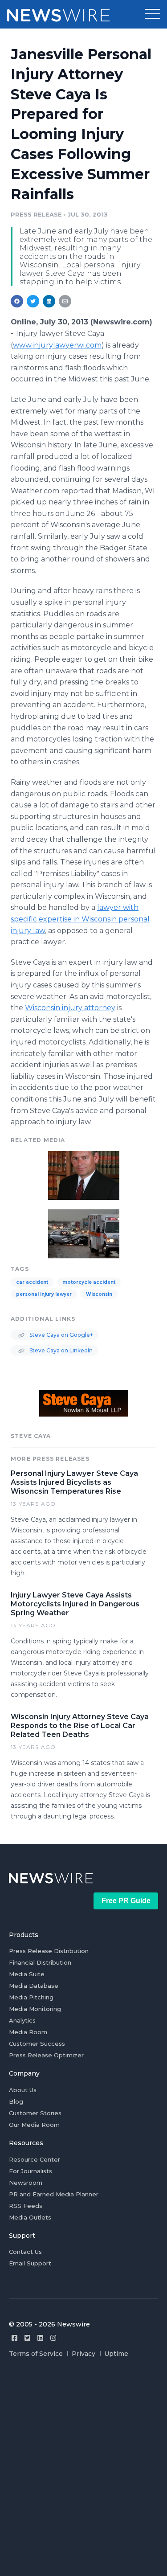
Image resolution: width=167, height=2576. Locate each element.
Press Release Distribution (49, 1951)
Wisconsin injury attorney (70, 1008)
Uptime (116, 2354)
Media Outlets (30, 2217)
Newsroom (26, 2183)
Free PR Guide (126, 1901)
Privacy (83, 2354)
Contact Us (25, 2252)
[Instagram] (53, 2338)
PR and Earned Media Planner (54, 2194)
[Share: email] (65, 301)
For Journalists (31, 2171)
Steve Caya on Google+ (61, 1335)
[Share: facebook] (17, 301)
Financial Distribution (40, 1962)
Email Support (30, 2263)
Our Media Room (34, 2125)
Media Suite (27, 1974)
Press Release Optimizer (46, 2055)
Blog (16, 2101)
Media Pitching (31, 1997)
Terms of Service (36, 2354)
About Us (23, 2090)
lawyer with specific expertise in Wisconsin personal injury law (80, 919)
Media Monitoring (35, 2009)
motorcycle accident (89, 1282)
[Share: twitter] (33, 301)
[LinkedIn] (40, 2338)
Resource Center (35, 2159)
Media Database (34, 1986)
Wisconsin (99, 1294)
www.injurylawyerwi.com (57, 345)
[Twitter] (27, 2338)
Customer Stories (35, 2113)
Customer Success (37, 2044)
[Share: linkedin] (49, 301)
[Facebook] (14, 2338)
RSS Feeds (26, 2206)
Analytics (22, 2020)
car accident (32, 1282)
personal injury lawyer (44, 1294)
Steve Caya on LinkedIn (60, 1350)
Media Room (28, 2032)
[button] (152, 14)
